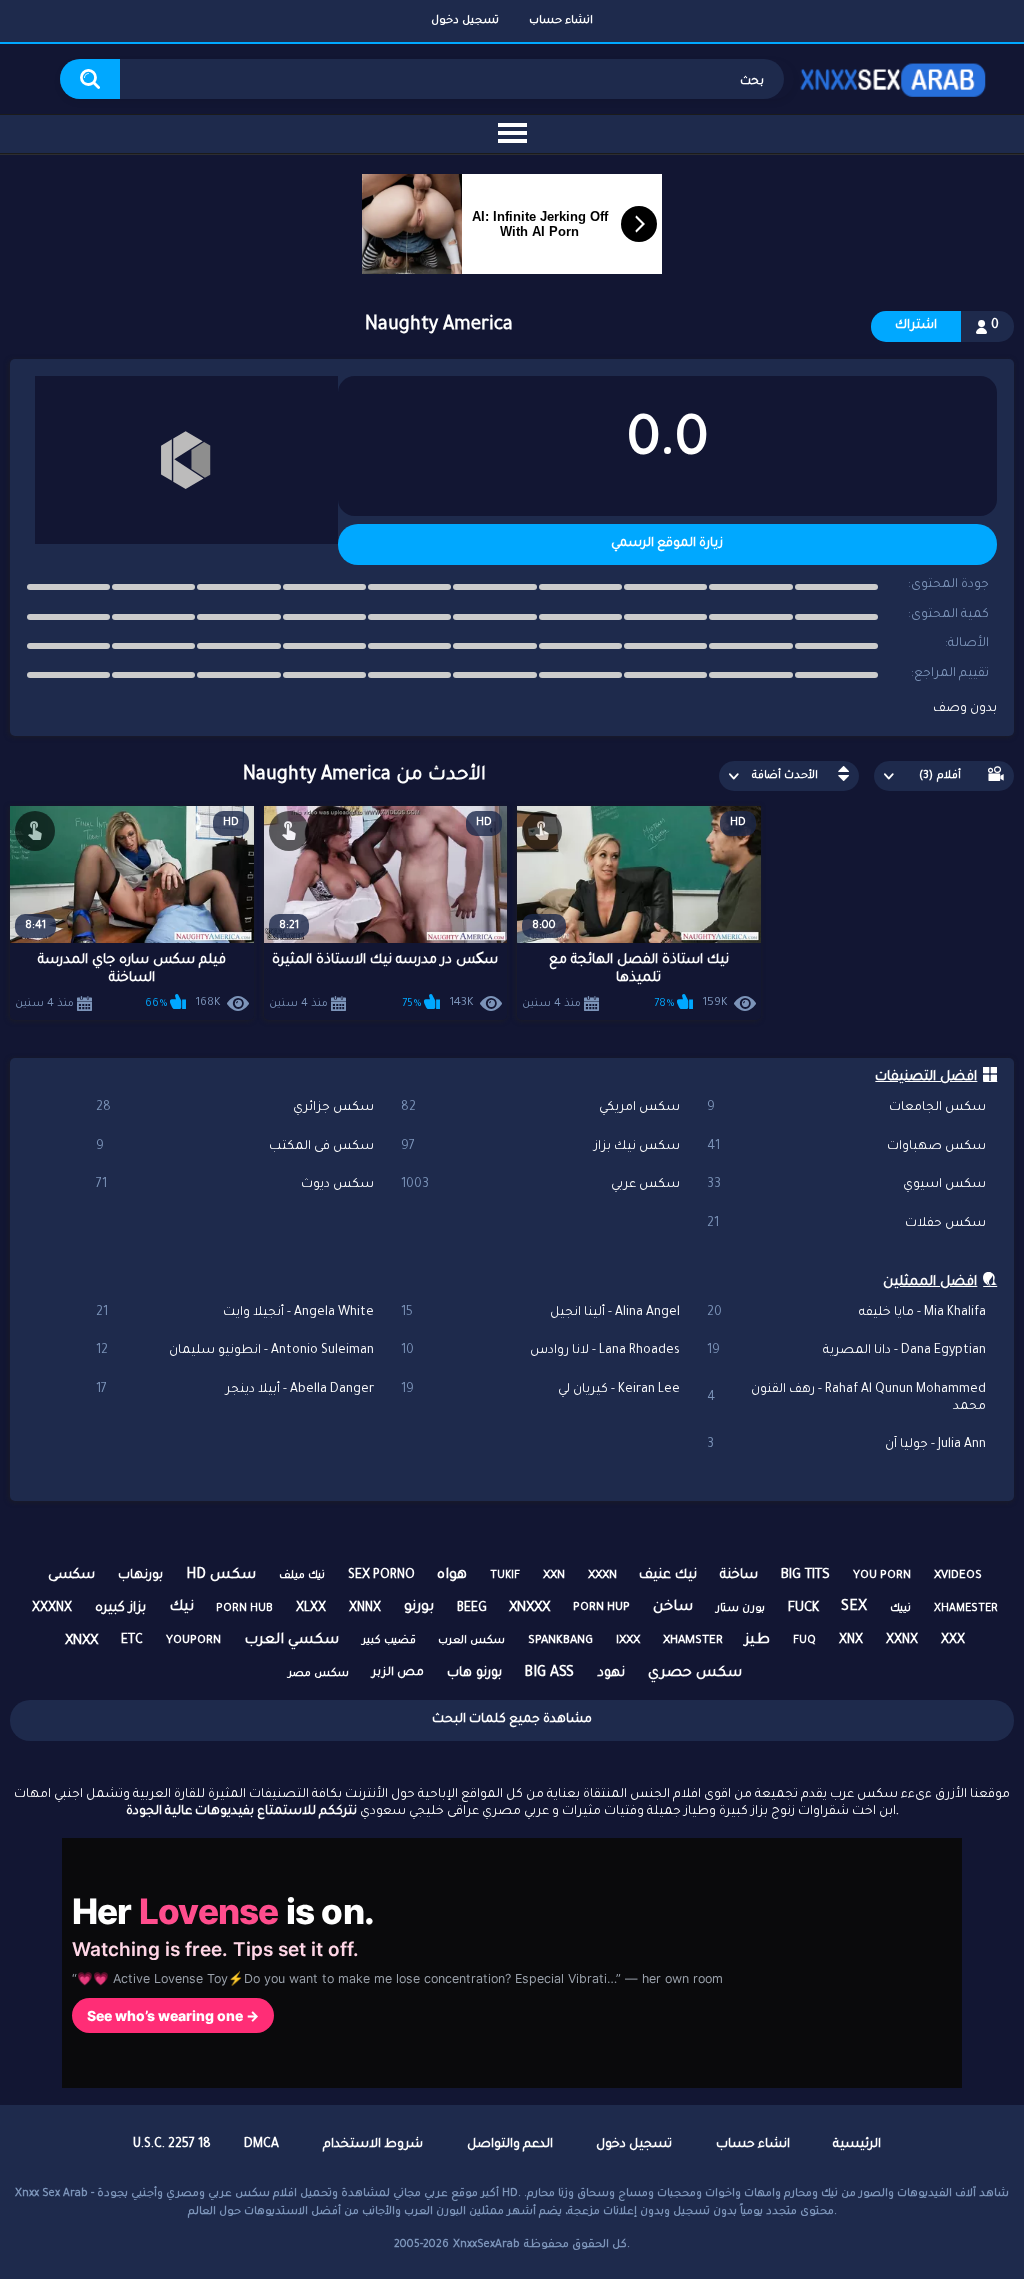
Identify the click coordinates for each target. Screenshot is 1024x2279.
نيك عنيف (668, 1575)
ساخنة (739, 1575)
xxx (953, 1641)
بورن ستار (740, 1609)
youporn (193, 1641)
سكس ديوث (235, 1185)
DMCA (261, 2145)
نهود (611, 1673)
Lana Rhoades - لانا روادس (540, 1351)
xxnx (902, 1641)
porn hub (244, 1609)
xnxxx (529, 1608)
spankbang (560, 1641)
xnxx (81, 1641)
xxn (554, 1576)
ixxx (628, 1641)
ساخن (673, 1608)
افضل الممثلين (930, 1282)
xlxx (311, 1609)
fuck (803, 1608)
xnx (851, 1641)
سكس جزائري (235, 1108)
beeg (472, 1609)
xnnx (365, 1609)
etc (132, 1641)
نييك (900, 1609)
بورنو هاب (474, 1673)
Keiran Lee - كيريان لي (540, 1390)
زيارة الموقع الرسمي (667, 544)
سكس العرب (471, 1641)
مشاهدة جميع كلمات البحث (512, 1720)
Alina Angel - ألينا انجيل (540, 1313)
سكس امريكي (540, 1108)
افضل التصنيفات (926, 1077)
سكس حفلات (846, 1224)
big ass (549, 1674)
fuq (804, 1641)
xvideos (958, 1576)
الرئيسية (857, 2145)
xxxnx (52, 1609)
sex (854, 1608)
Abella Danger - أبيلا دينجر (235, 1390)
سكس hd (221, 1576)
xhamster (693, 1641)
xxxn (602, 1576)
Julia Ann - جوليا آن (846, 1445)
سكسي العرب (291, 1641)
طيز (757, 1641)
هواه (452, 1576)
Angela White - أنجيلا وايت (235, 1313)
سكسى (71, 1575)
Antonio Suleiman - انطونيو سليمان (235, 1351)
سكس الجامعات (846, 1108)
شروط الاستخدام (373, 2145)
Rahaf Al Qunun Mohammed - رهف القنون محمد (846, 1398)
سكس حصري (695, 1674)
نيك (181, 1608)
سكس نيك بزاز (540, 1147)
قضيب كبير (389, 1641)
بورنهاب (140, 1576)
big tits (805, 1575)
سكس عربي (540, 1185)
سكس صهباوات (846, 1147)
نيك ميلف (302, 1576)
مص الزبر (398, 1673)
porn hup (601, 1608)
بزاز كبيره (120, 1608)
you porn (882, 1576)
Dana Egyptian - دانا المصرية (846, 1351)
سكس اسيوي (846, 1185)
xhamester (966, 1609)
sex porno (381, 1576)
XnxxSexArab (486, 2245)
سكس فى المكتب (235, 1147)
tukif (505, 1576)
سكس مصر (318, 1674)
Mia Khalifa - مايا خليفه (846, 1313)
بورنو (419, 1608)
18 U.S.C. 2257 (172, 2145)
